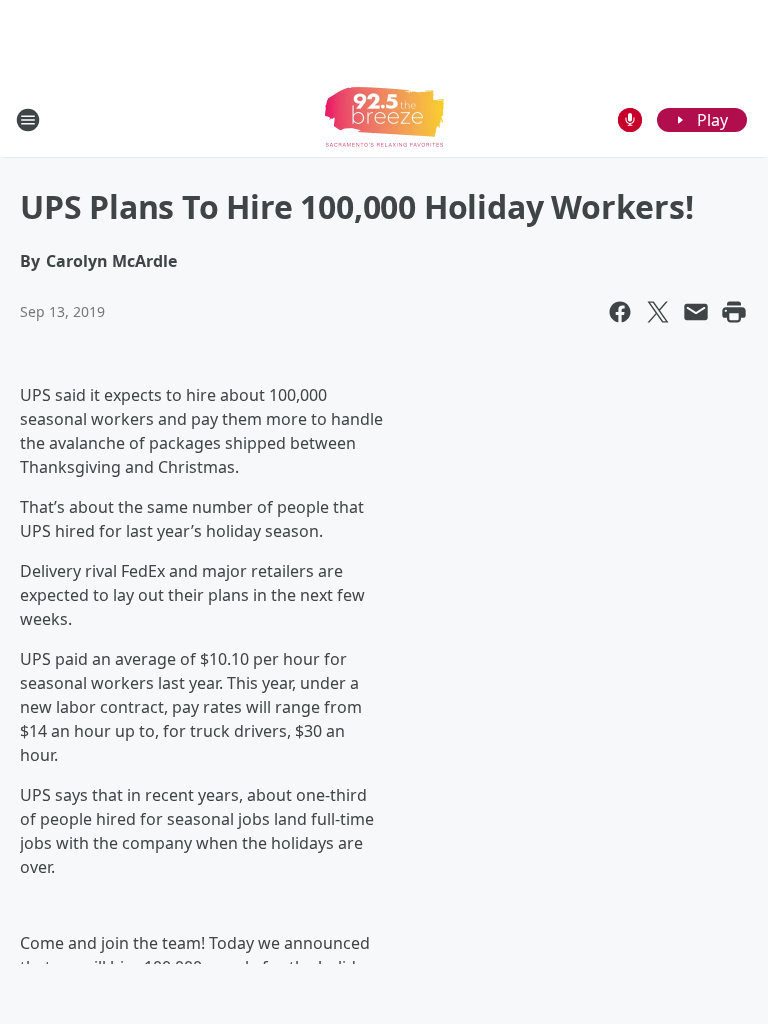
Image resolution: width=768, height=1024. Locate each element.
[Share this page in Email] (696, 312)
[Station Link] (384, 119)
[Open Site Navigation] (28, 120)
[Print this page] (734, 312)
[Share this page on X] (658, 312)
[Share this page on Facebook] (620, 312)
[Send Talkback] (630, 120)
